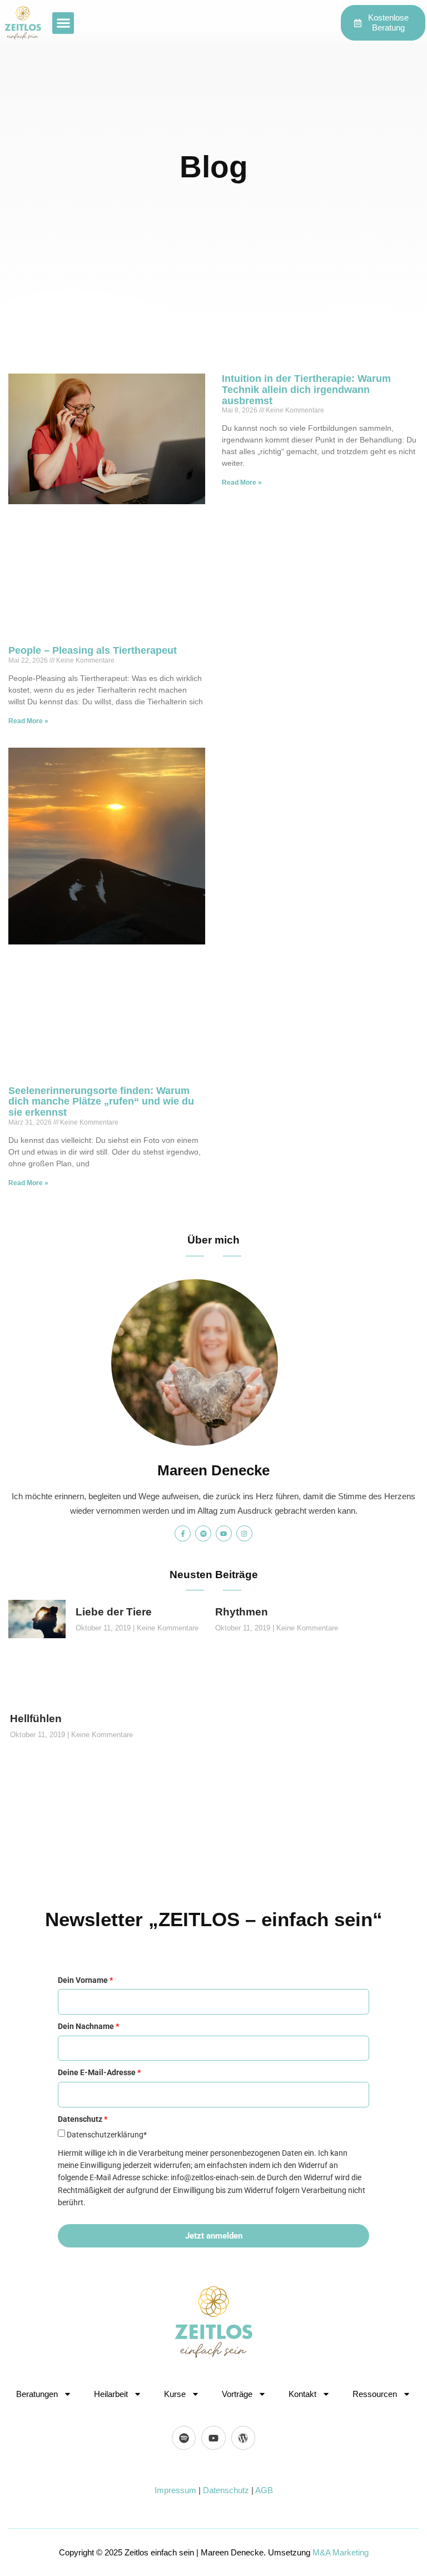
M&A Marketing (341, 2552)
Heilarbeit (111, 2394)
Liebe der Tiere (114, 1612)
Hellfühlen (36, 1719)
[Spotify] (203, 1533)
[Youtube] (224, 1533)
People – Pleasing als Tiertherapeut (93, 650)
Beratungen (37, 2394)
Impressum (175, 2490)
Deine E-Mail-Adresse (99, 2072)
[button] (63, 23)
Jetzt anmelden (214, 2236)
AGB (264, 2490)
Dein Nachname (88, 2026)
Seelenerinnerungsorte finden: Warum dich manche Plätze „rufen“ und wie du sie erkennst (101, 1102)
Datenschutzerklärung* (107, 2135)
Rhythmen (242, 1612)
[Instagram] (244, 1533)
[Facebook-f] (183, 1533)
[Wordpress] (243, 2438)
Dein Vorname (85, 1980)
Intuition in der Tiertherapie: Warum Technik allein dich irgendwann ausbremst (306, 390)
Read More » (28, 721)
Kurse (175, 2394)
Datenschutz (226, 2490)
